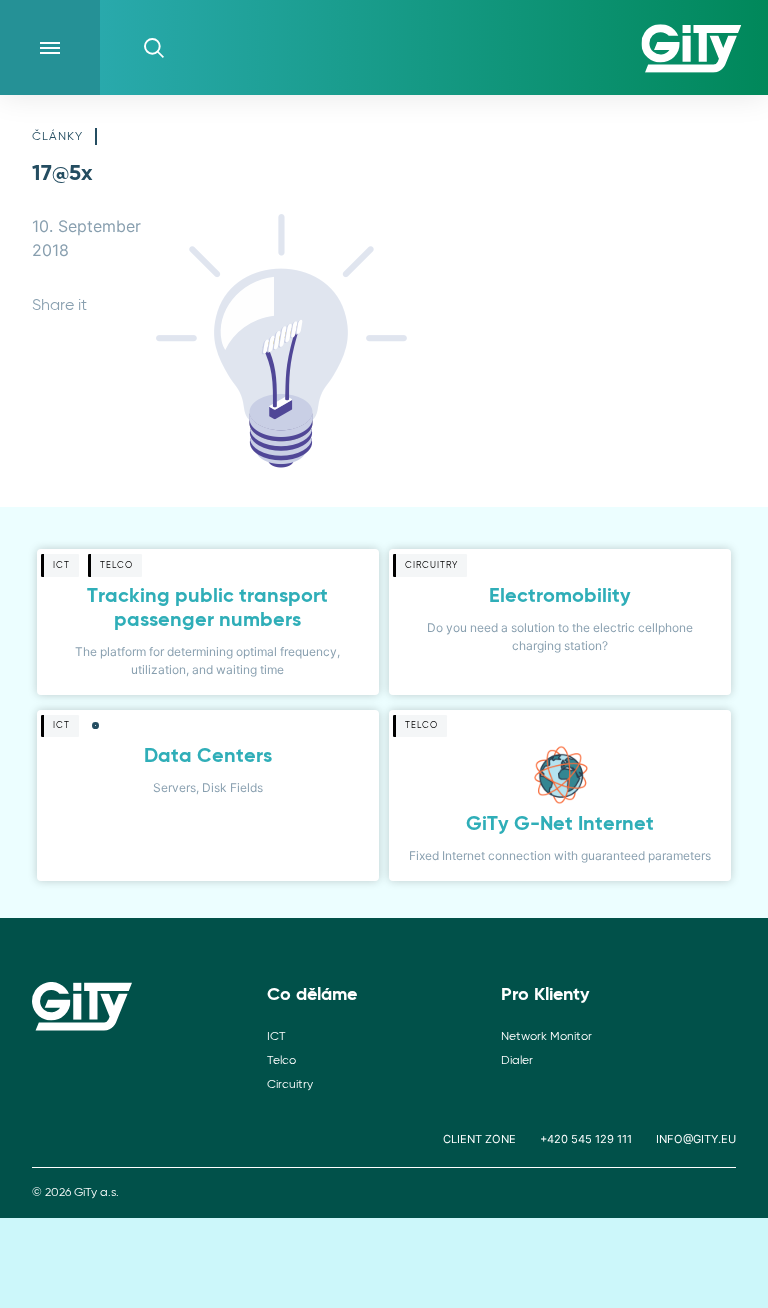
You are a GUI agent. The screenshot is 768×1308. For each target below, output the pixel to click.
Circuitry (290, 1085)
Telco (281, 1061)
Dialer (517, 1061)
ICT (276, 1037)
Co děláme (312, 995)
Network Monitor (546, 1037)
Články (57, 137)
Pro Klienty (545, 995)
